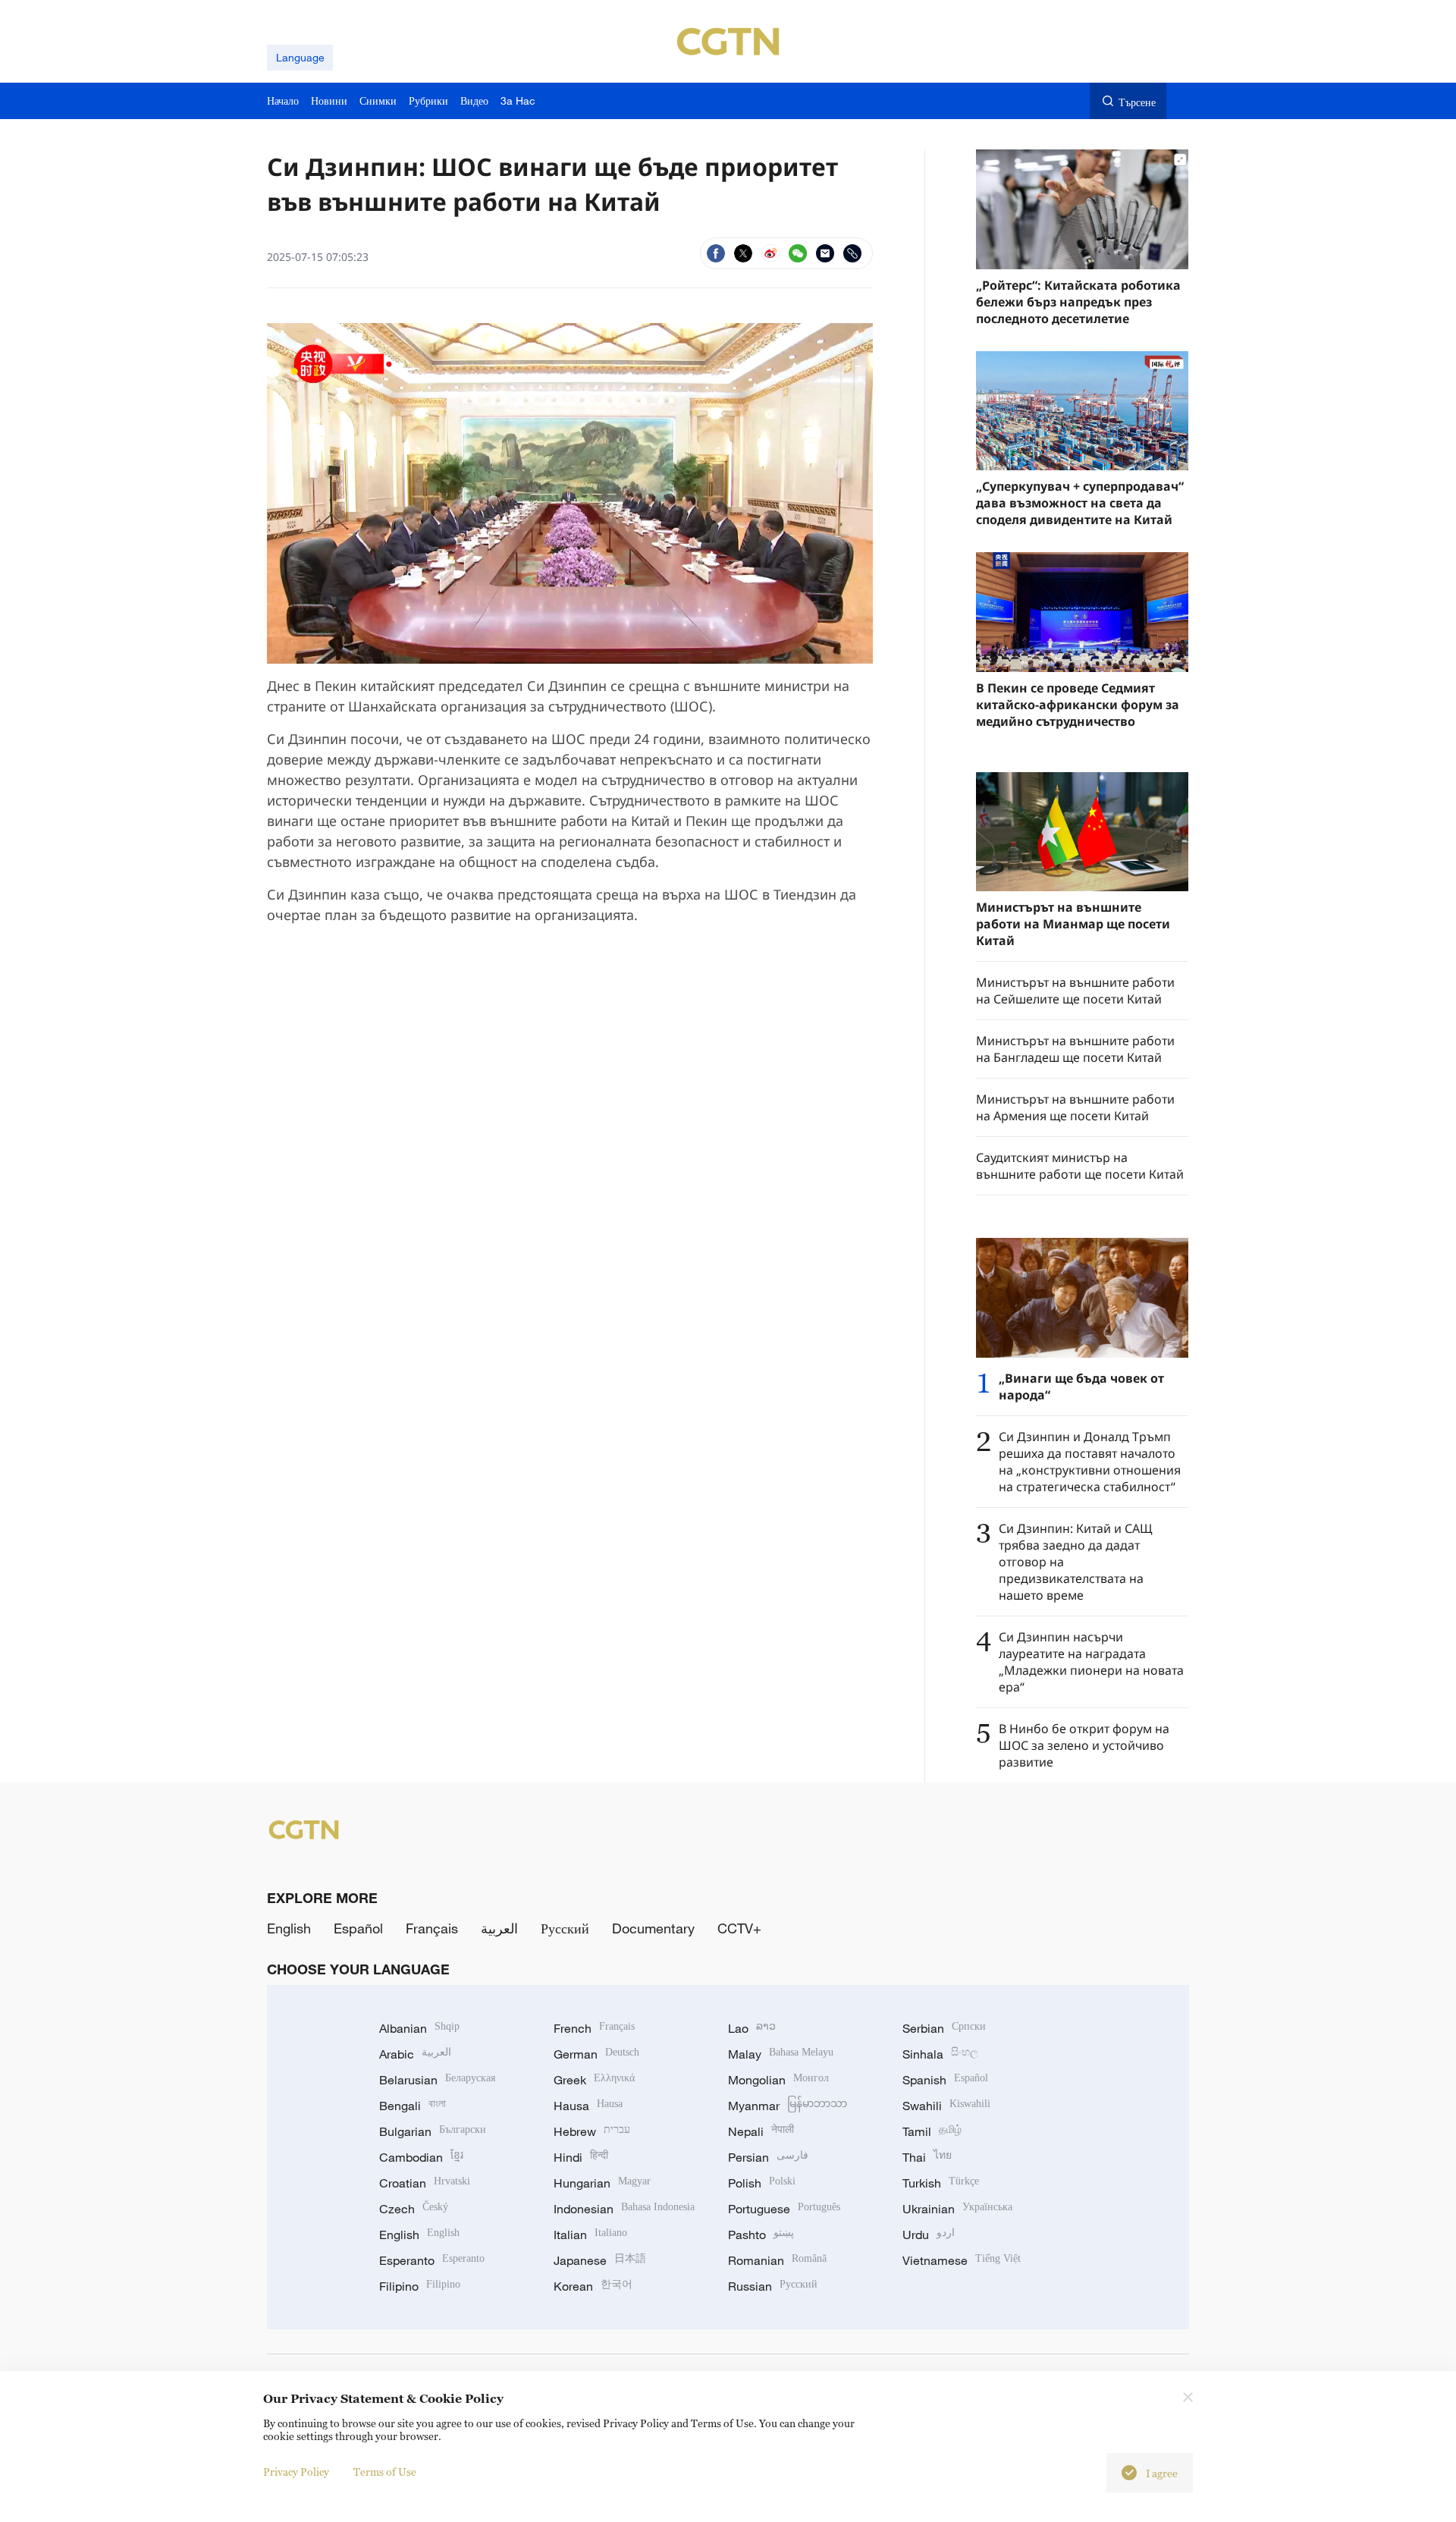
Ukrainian (957, 2209)
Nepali (761, 2131)
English (289, 1928)
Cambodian (421, 2157)
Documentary (653, 1928)
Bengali (413, 2106)
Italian (590, 2235)
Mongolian (778, 2080)
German (596, 2054)
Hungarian (602, 2183)
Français (432, 1928)
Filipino (420, 2286)
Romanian (777, 2260)
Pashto (761, 2235)
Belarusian (437, 2080)
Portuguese (784, 2209)
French (594, 2028)
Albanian (419, 2028)
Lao (752, 2028)
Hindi (581, 2157)
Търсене (1137, 102)
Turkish (941, 2183)
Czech (414, 2209)
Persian (768, 2157)
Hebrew (592, 2131)
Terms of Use (385, 2472)
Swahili (946, 2106)
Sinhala (940, 2054)
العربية (499, 1928)
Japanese (600, 2260)
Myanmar (788, 2106)
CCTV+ (739, 1928)
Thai (927, 2157)
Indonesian (624, 2209)
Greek (594, 2080)
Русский (565, 1928)
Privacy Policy (296, 2472)
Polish (762, 2183)
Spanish (945, 2080)
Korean (593, 2286)
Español (358, 1928)
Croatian (425, 2183)
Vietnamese (962, 2260)
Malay (781, 2054)
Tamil (932, 2131)
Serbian (944, 2028)
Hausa (588, 2106)
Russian (773, 2286)
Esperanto (432, 2260)
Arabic (415, 2054)
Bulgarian (433, 2131)
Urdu (929, 2235)
